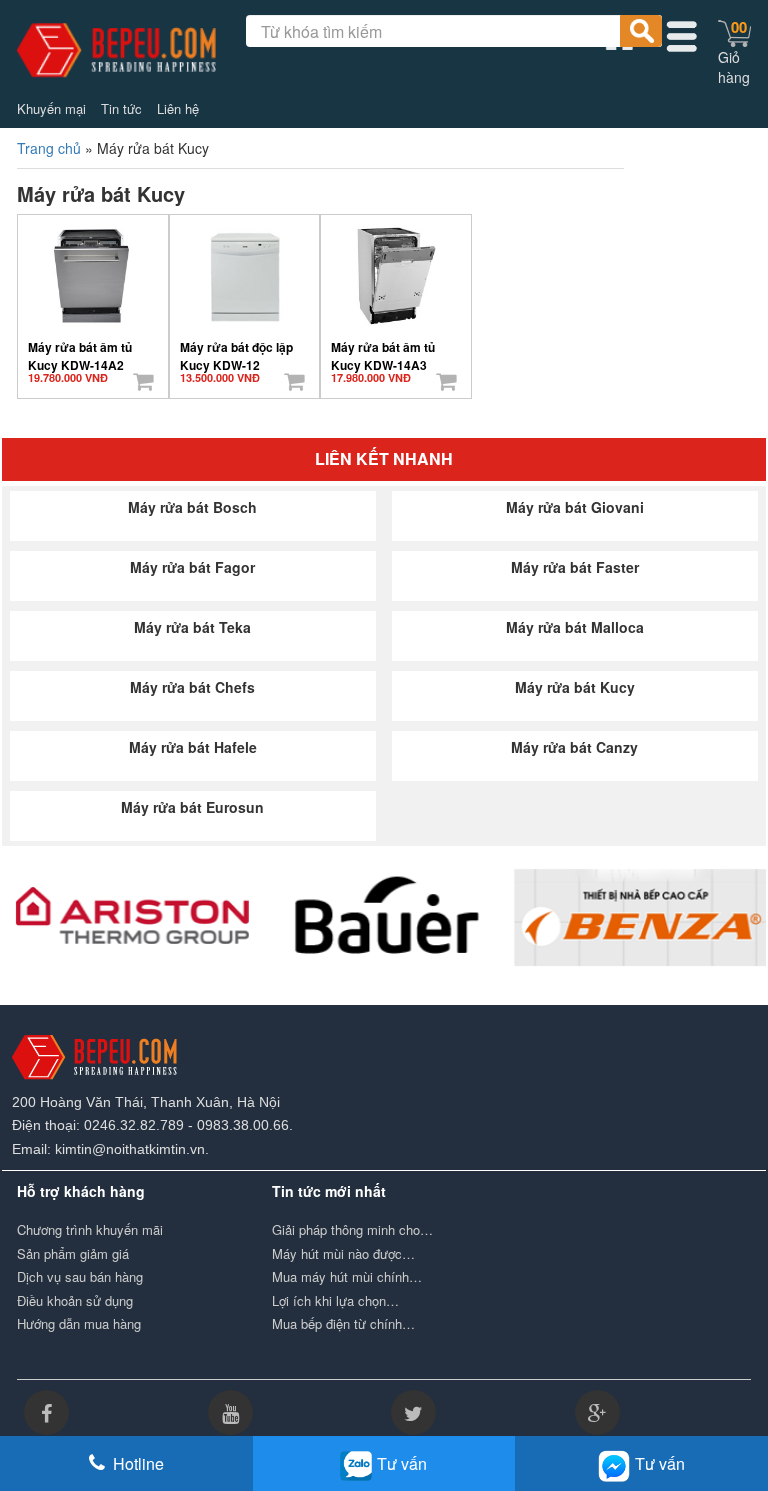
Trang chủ (49, 148)
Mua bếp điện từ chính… (343, 1324)
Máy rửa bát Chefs (192, 687)
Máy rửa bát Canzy (574, 747)
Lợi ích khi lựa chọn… (335, 1301)
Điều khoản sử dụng (75, 1301)
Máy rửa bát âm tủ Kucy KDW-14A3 (383, 349)
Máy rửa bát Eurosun (192, 807)
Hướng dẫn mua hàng (79, 1324)
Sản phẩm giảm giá (73, 1254)
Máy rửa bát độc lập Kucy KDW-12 (236, 349)
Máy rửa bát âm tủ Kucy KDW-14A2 (80, 349)
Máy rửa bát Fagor (192, 567)
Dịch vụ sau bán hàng (80, 1277)
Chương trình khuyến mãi (90, 1230)
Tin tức (121, 109)
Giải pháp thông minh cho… (352, 1230)
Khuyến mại (51, 109)
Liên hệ (178, 109)
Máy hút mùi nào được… (343, 1254)
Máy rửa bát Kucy (575, 687)
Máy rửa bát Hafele (193, 747)
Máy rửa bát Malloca (575, 627)
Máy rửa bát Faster (575, 567)
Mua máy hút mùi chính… (347, 1277)
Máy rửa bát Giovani (575, 507)
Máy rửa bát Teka (192, 627)
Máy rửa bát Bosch (192, 507)
